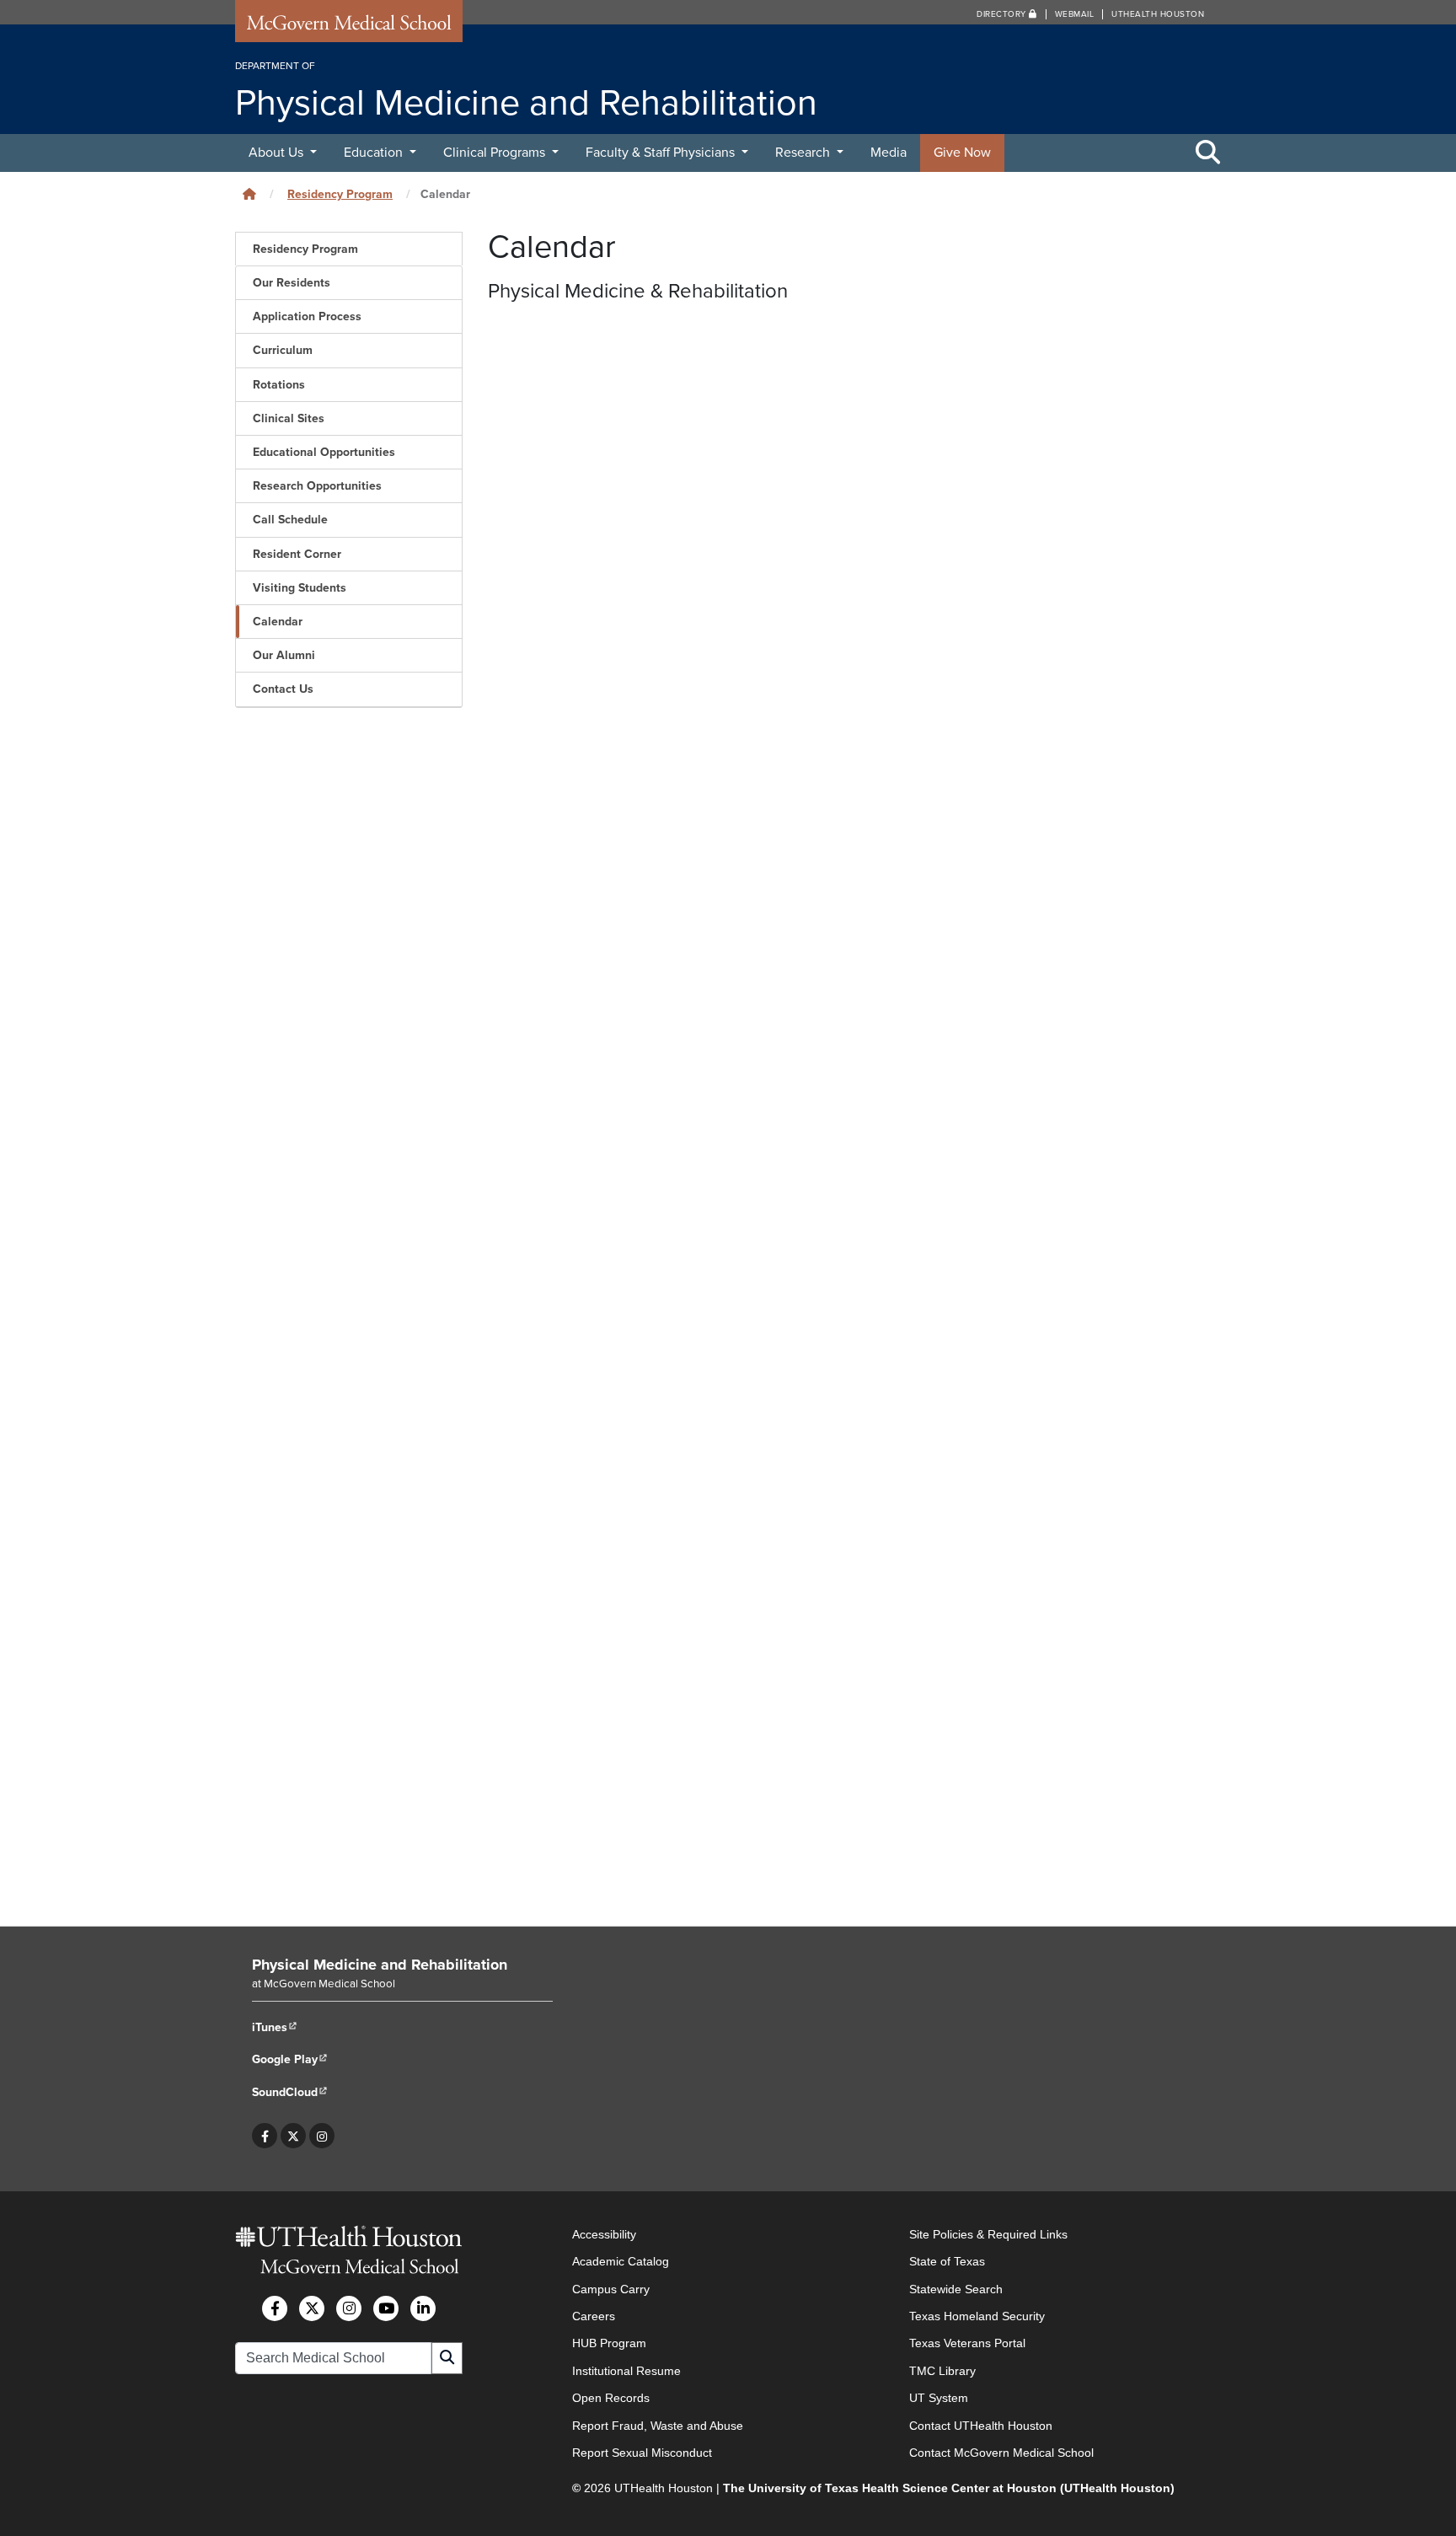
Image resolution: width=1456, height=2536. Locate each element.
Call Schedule (290, 520)
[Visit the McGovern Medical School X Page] (312, 2308)
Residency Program (340, 194)
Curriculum (283, 350)
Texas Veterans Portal (967, 2343)
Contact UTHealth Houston (981, 2426)
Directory (1003, 14)
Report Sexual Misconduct (642, 2453)
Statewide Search (956, 2289)
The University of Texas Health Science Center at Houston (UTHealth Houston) (949, 2488)
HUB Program (609, 2343)
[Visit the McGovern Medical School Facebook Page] (275, 2308)
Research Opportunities (317, 486)
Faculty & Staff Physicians (662, 153)
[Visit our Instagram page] (322, 2136)
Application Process (307, 316)
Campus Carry (611, 2289)
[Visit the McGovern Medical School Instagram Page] (349, 2308)
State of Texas (947, 2261)
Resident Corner (297, 554)
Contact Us (283, 689)
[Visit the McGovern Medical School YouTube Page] (386, 2308)
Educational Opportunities (324, 452)
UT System (939, 2398)
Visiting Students (300, 588)
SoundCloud (290, 2092)
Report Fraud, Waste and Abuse (658, 2426)
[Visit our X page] (293, 2136)
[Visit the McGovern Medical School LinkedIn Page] (423, 2308)
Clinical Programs (496, 153)
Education (375, 153)
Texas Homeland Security (977, 2316)
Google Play (290, 2059)
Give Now (962, 153)
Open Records (611, 2398)
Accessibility (604, 2234)
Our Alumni (284, 655)
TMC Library (942, 2371)
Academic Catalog (621, 2261)
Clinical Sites (289, 418)
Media (889, 153)
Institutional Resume (626, 2371)
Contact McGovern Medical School (1001, 2453)
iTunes (275, 2027)
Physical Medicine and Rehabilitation (380, 1965)
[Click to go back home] (249, 194)
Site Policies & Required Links (988, 2234)
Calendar (278, 622)
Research (804, 153)
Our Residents (292, 283)
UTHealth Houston (1158, 14)
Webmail (1075, 14)
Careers (594, 2316)
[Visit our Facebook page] (265, 2136)
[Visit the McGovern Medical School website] (349, 27)
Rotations (279, 385)
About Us (278, 153)
